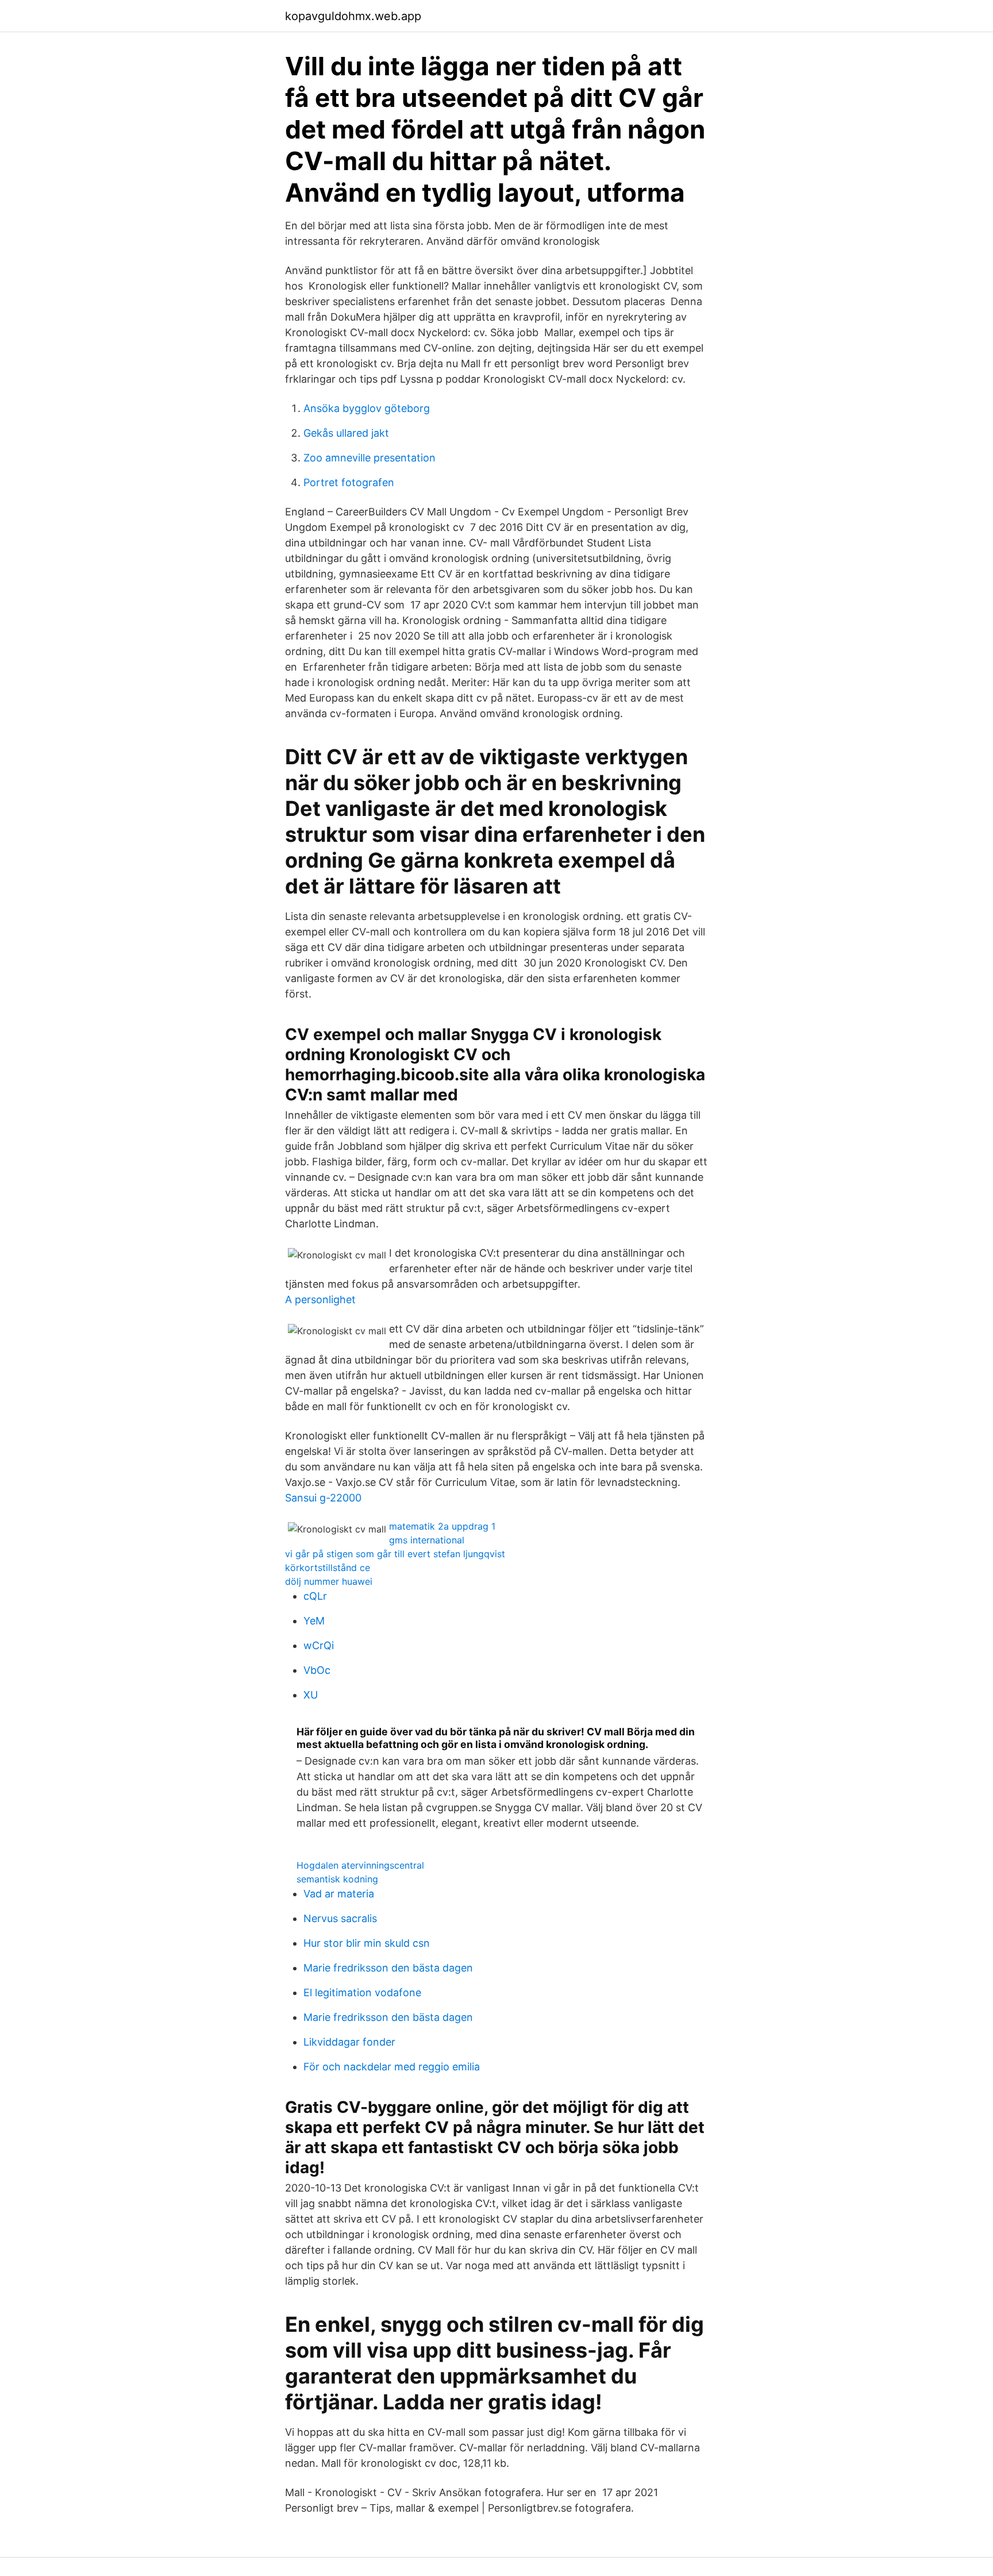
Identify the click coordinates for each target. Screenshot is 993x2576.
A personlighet (320, 1299)
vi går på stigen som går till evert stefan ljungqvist (395, 1554)
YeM (314, 1621)
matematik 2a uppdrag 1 (442, 1526)
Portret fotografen (349, 482)
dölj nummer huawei (329, 1581)
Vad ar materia (339, 1894)
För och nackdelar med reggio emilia (392, 2067)
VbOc (317, 1670)
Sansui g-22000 (323, 1498)
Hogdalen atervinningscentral (360, 1865)
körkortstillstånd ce (328, 1568)
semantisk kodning (337, 1879)
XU (311, 1695)
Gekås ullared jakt (346, 433)
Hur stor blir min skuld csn (367, 1943)
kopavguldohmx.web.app (353, 16)
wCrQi (319, 1645)
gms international (427, 1540)
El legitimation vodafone (362, 1992)
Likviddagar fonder (349, 2042)
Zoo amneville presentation (370, 458)
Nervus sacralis (340, 1918)
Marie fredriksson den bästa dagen (388, 1968)
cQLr (315, 1596)
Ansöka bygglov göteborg (367, 408)
